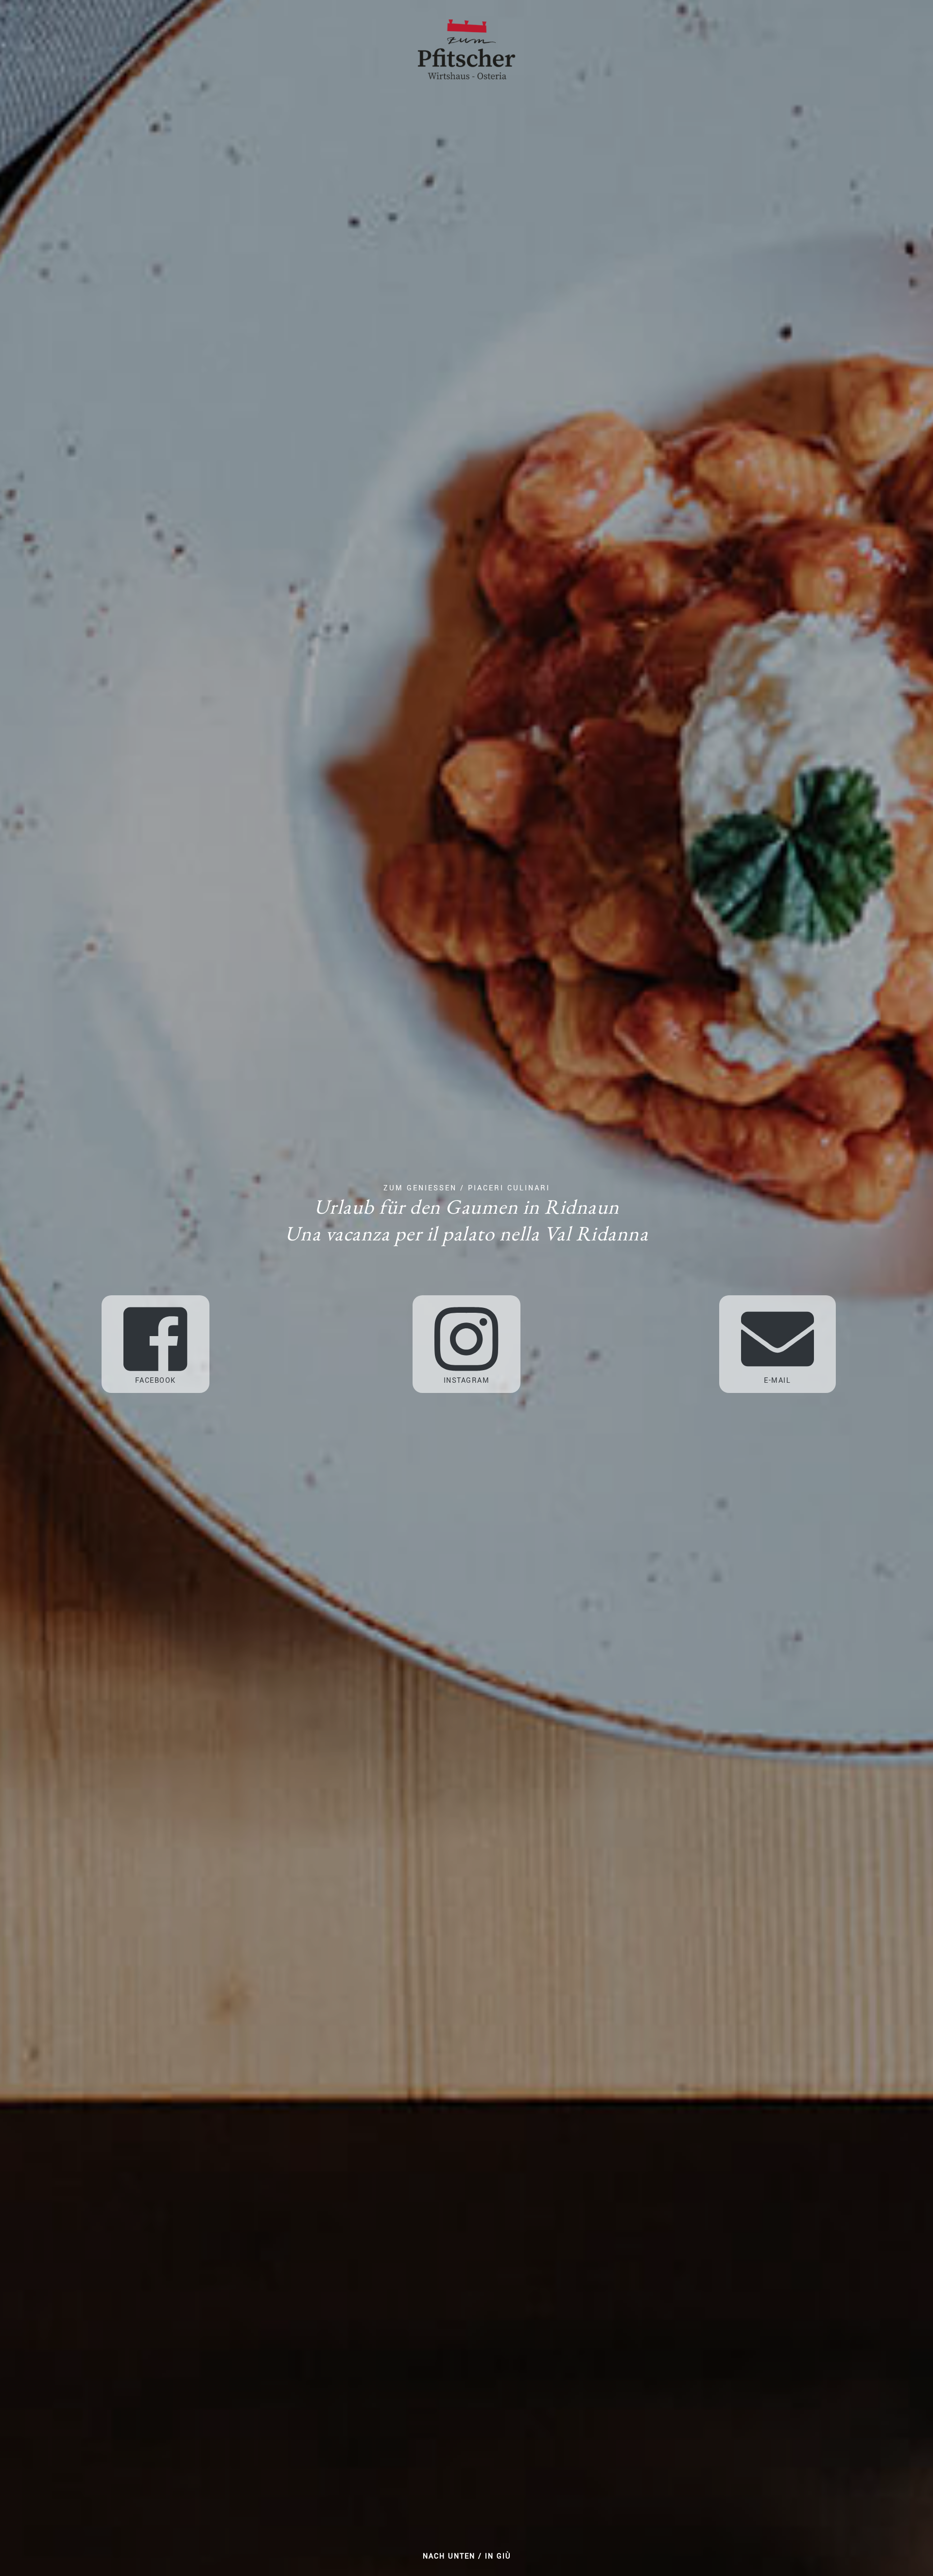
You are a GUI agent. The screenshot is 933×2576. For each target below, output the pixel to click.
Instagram (467, 1381)
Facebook (155, 1381)
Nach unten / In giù (467, 2556)
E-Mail (777, 1381)
